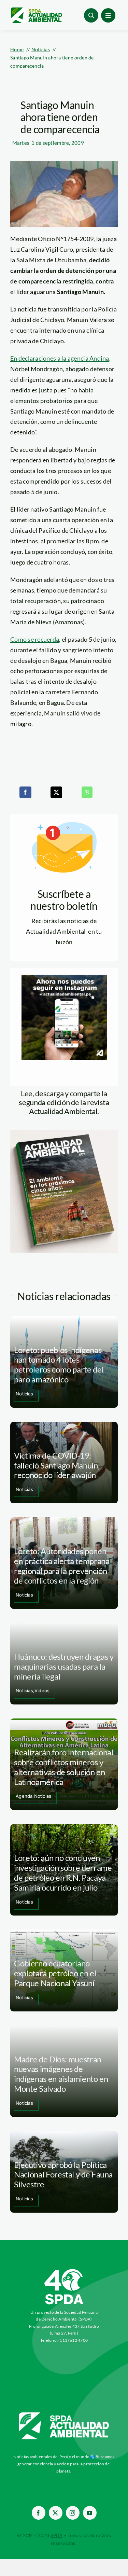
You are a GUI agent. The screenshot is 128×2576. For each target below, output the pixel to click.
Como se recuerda (35, 639)
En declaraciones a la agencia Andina (60, 358)
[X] (56, 792)
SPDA (56, 2535)
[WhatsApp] (87, 792)
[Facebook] (25, 792)
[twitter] (56, 2513)
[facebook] (39, 2513)
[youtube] (90, 2513)
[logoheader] (36, 10)
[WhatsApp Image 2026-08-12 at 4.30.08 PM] (64, 1133)
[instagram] (73, 2513)
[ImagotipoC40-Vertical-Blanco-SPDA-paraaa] (64, 2271)
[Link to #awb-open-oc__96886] (91, 15)
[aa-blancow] (64, 2415)
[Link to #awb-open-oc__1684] (108, 15)
